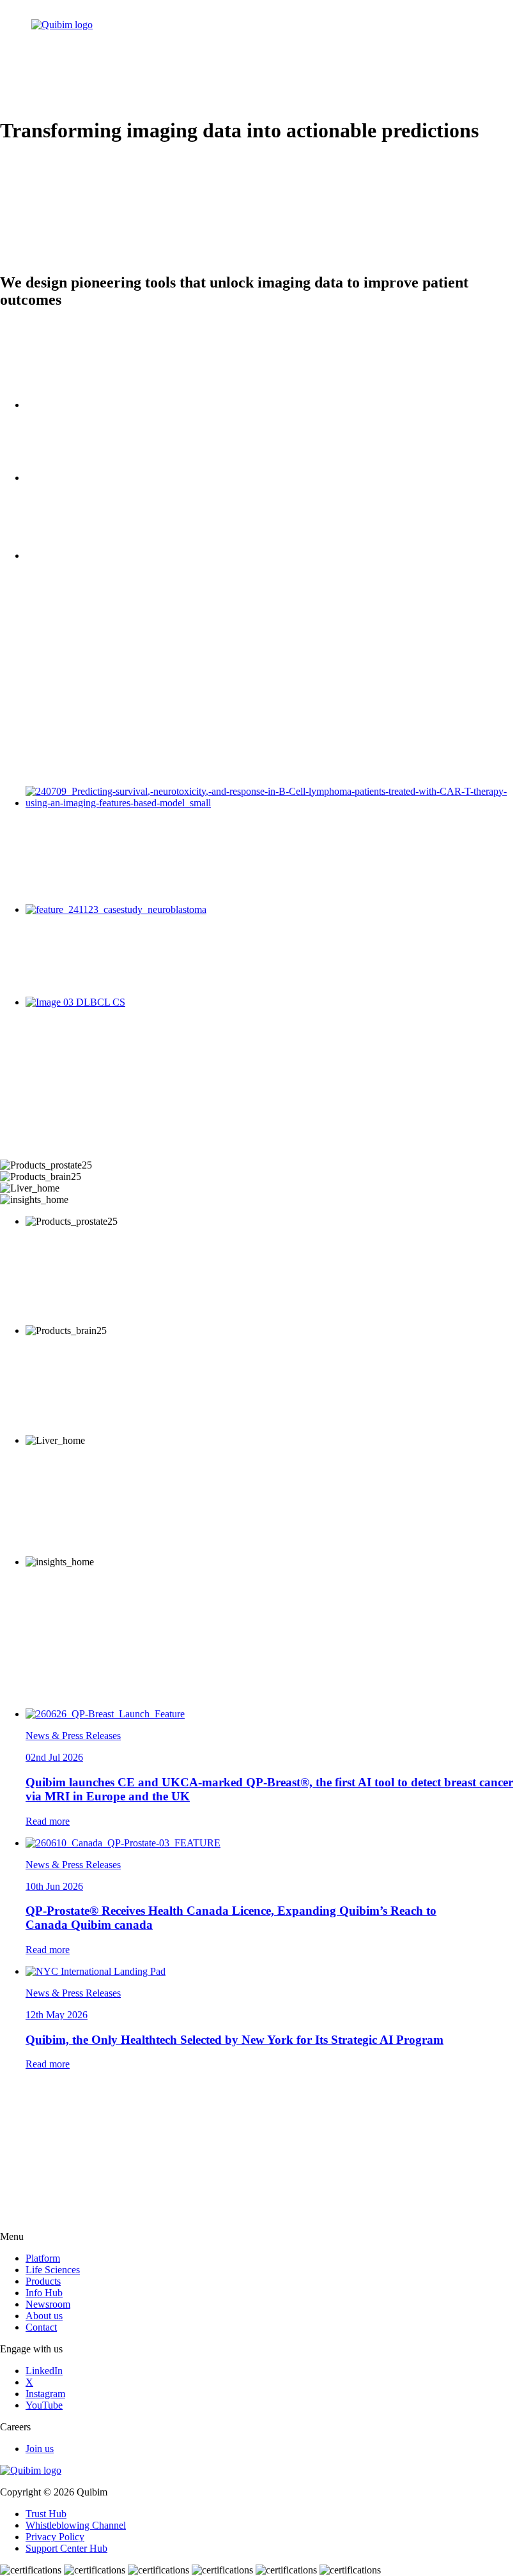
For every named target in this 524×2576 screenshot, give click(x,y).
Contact (41, 2327)
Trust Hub (46, 2514)
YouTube (44, 2405)
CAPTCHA (25, 2265)
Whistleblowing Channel (76, 2525)
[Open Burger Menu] (476, 36)
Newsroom (48, 2304)
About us (44, 2316)
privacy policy (169, 2182)
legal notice (256, 2182)
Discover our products (45, 1154)
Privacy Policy (55, 2537)
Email (12, 2240)
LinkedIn (19, 2204)
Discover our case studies (51, 770)
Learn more (49, 1319)
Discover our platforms (46, 380)
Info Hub (44, 2293)
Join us (40, 2449)
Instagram (45, 2394)
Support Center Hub (66, 2548)
